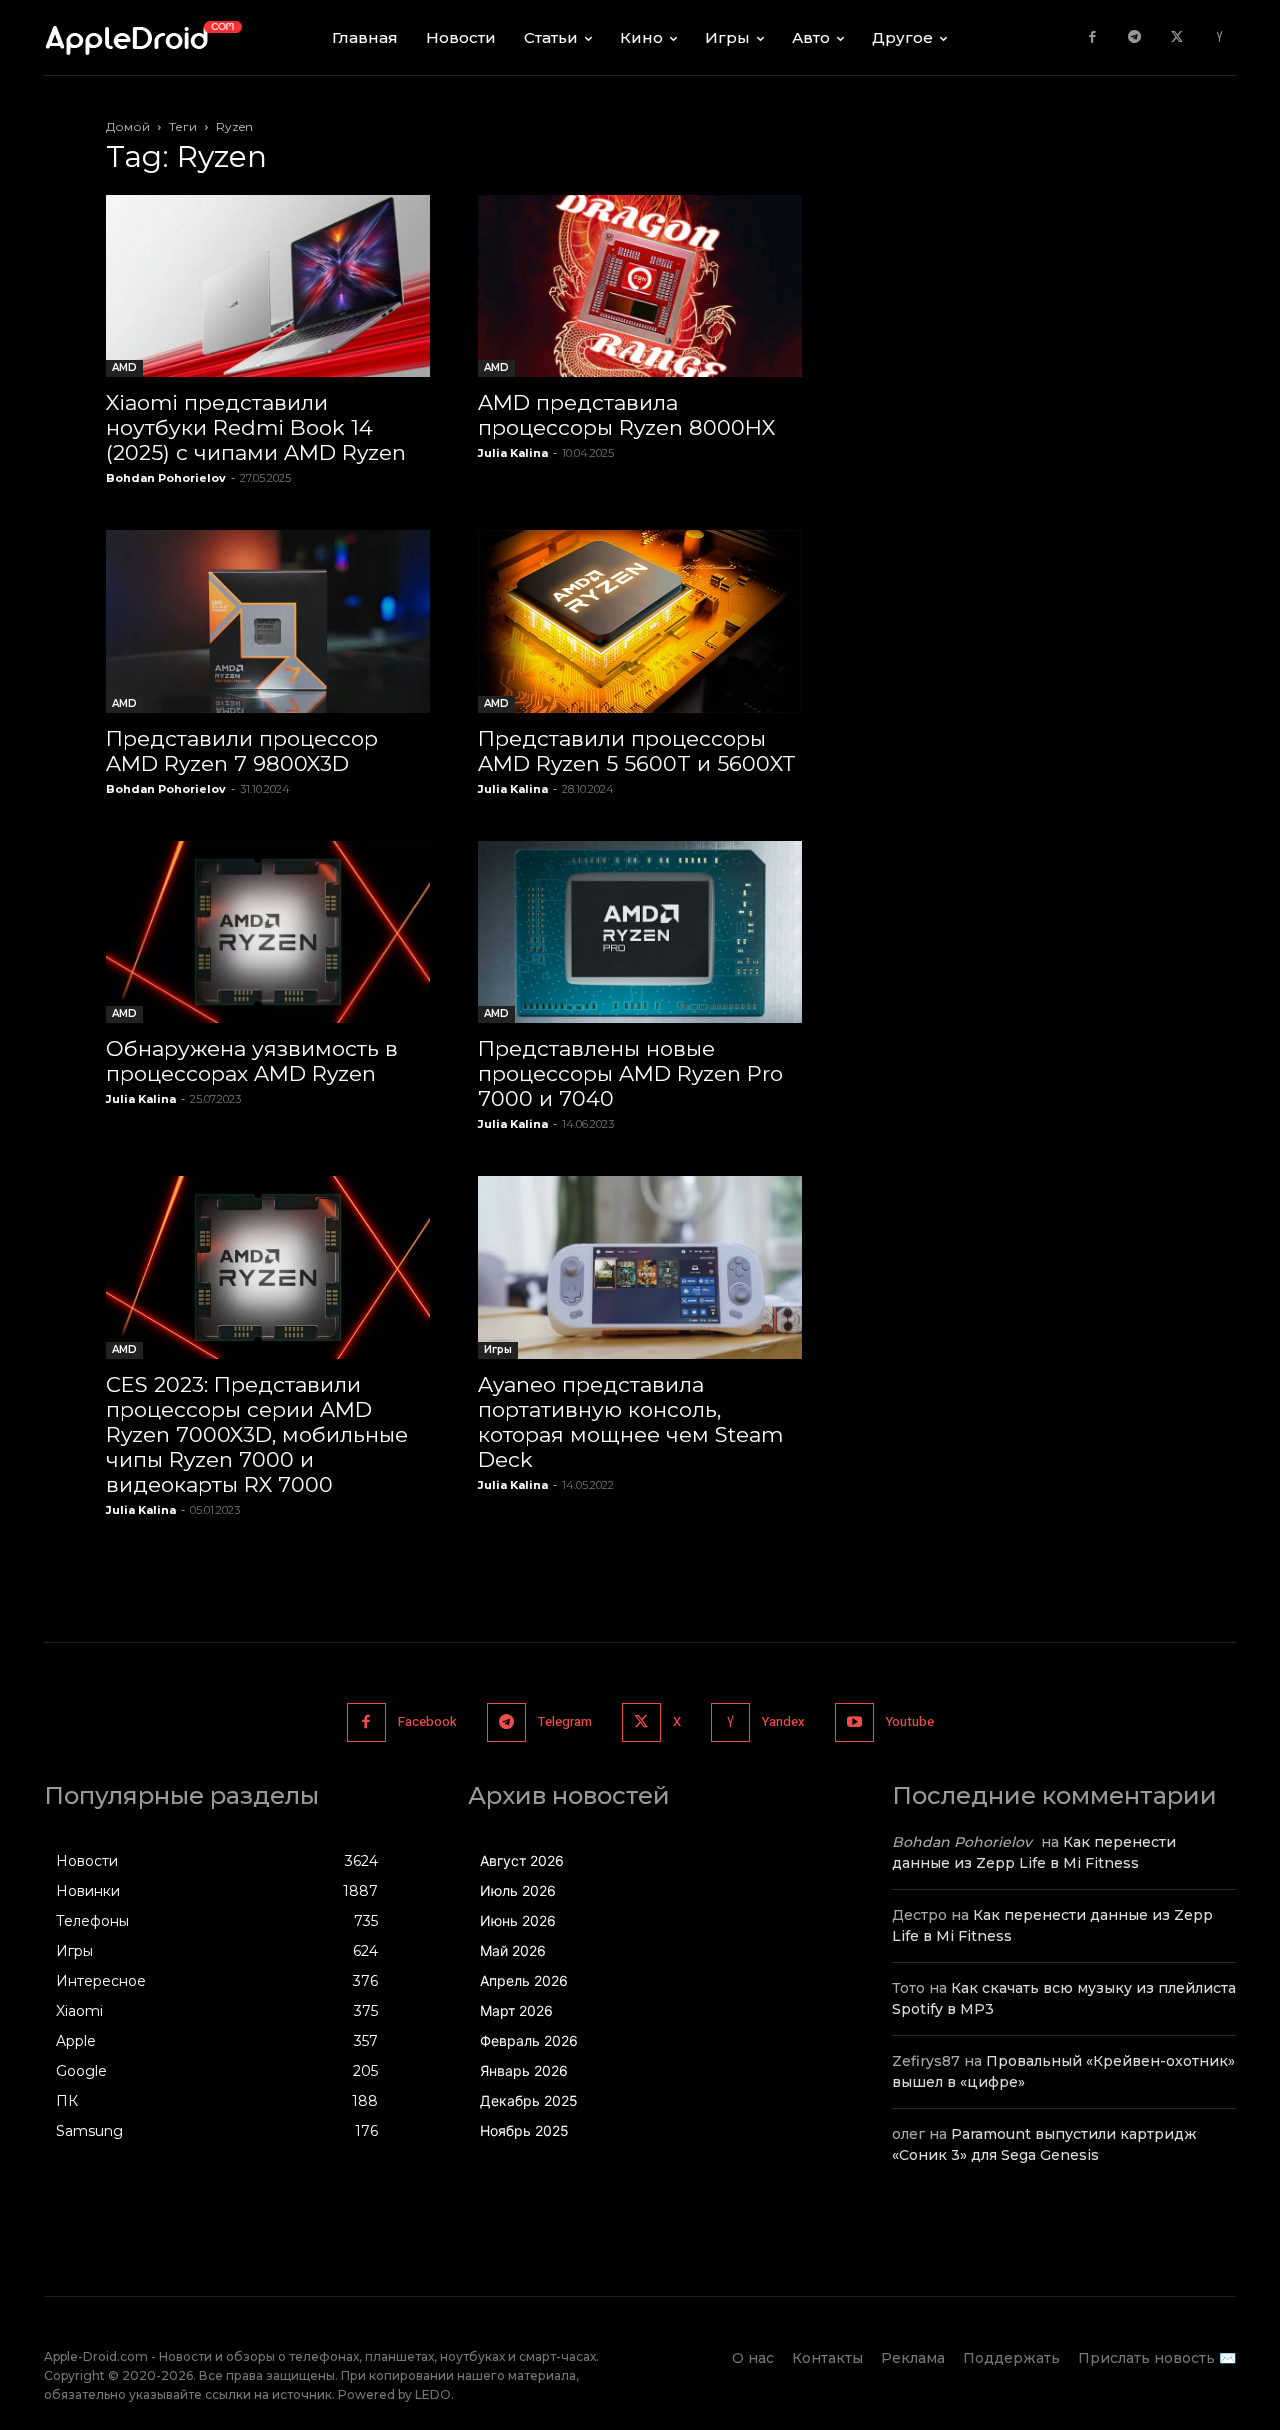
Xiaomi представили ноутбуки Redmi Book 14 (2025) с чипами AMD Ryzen (256, 427)
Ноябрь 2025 (524, 2130)
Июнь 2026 (518, 1920)
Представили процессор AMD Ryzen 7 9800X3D (242, 751)
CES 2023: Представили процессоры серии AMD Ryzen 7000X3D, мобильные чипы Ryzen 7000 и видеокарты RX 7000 (257, 1434)
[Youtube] (854, 1722)
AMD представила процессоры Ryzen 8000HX (626, 415)
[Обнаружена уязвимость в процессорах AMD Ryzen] (268, 932)
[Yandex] (1219, 37)
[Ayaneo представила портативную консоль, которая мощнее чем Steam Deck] (640, 1267)
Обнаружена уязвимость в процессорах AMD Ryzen (252, 1061)
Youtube (910, 1721)
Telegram (565, 1721)
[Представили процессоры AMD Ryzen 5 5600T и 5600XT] (640, 621)
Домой (128, 126)
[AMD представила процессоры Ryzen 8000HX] (640, 286)
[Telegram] (1134, 37)
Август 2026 (522, 1860)
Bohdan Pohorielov (166, 478)
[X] (1177, 37)
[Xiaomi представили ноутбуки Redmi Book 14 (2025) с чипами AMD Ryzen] (268, 286)
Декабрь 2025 (529, 2100)
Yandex (783, 1721)
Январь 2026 (524, 2070)
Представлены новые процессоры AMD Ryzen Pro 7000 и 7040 (630, 1073)
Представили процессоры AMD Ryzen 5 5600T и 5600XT (637, 751)
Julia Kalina (513, 453)
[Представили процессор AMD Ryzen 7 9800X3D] (268, 621)
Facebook (427, 1721)
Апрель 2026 (524, 1980)
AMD (124, 367)
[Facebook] (1092, 37)
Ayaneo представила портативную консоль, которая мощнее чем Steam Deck (630, 1422)
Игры (498, 1349)
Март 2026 (516, 2010)
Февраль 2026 (529, 2040)
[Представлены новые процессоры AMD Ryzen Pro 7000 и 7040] (640, 932)
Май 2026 (513, 1950)
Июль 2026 (518, 1890)
